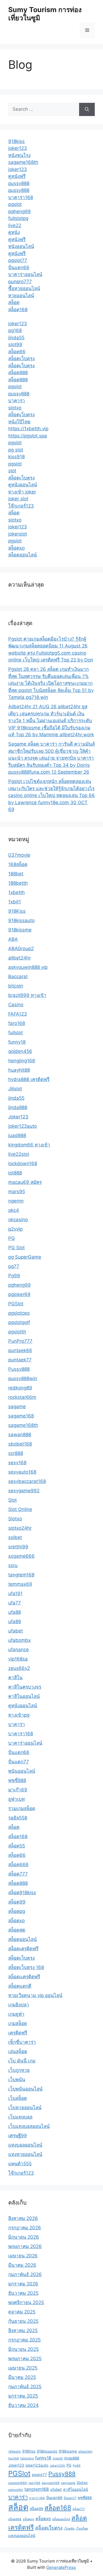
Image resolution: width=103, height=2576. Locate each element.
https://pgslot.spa (28, 436)
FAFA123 (18, 1014)
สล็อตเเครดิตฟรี (24, 1977)
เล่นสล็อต (18, 2051)
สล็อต (14, 302)
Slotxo (15, 1519)
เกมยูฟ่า (16, 2014)
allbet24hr (20, 958)
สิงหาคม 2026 (23, 2218)
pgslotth (17, 1332)
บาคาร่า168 (21, 197)
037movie (19, 855)
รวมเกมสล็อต (22, 1808)
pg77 (14, 1266)
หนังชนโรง (19, 155)
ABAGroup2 (21, 948)
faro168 (17, 1023)
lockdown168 (23, 1163)
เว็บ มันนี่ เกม (22, 2061)
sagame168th (23, 162)
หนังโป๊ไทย (19, 422)
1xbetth (16, 892)
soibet (15, 1537)
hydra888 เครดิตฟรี (29, 1079)
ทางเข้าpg (19, 1715)
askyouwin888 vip (28, 967)
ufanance (19, 1650)
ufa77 (15, 1603)
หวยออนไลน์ (21, 296)
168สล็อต (18, 864)
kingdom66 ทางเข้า (29, 1145)
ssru (13, 1565)
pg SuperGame (25, 1257)
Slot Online (20, 1509)
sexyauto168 (22, 1472)
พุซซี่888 (17, 1780)
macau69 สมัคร (25, 1182)
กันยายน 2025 (23, 2321)
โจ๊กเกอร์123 (21, 506)
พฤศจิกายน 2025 (26, 2302)
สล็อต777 (18, 1874)
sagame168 (21, 1416)
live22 (15, 225)
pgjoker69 (19, 1294)
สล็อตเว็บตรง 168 (26, 1967)
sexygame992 (24, 1491)
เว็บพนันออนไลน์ (25, 2089)
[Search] (87, 109)
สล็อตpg (17, 1911)
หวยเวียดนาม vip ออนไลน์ (35, 1995)
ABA (13, 939)
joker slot (18, 499)
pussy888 (19, 183)
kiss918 (16, 457)
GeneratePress (61, 2567)
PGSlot (16, 1304)
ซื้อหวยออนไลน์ (24, 288)
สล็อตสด (17, 1930)
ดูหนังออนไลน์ (23, 485)
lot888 (15, 1173)
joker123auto (23, 1126)
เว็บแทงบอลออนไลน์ (29, 2126)
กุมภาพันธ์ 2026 (25, 2274)
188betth (18, 883)
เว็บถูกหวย (19, 2070)
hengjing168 (22, 1061)
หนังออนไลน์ (21, 246)
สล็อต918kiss (22, 1893)
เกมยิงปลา (19, 2005)
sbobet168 (20, 1444)
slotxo (15, 408)
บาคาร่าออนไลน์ (25, 274)
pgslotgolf (19, 1322)
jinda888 (18, 1107)
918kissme (20, 930)
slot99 (15, 344)
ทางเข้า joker (22, 492)
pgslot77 (18, 260)
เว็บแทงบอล (20, 2117)
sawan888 (20, 1435)
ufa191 (15, 1593)
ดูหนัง (14, 232)
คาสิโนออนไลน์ (24, 1696)
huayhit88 (19, 1070)
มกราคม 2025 (23, 2396)
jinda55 (16, 338)
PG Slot (16, 1248)
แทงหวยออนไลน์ (25, 2154)
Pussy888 (19, 1369)
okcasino (18, 1220)
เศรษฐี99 (18, 2136)
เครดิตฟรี (18, 2033)
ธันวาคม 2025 (23, 2293)
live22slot (19, 1154)
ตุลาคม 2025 (22, 2312)
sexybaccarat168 (27, 1481)
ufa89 (15, 1621)
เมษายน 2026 (23, 2256)
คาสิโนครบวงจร (25, 1687)
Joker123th (57, 2466)
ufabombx (20, 1640)
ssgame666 (21, 1556)
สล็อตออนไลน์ (23, 555)
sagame (17, 1406)
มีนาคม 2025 (22, 2377)
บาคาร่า (17, 401)
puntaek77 (20, 1360)
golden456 (20, 1051)
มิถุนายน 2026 (24, 2237)
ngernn (16, 1201)
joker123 (18, 148)
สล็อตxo (16, 548)
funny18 (17, 1042)
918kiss (16, 141)
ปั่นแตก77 (19, 1762)
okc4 (14, 1210)
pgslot (15, 204)
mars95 (17, 1192)
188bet (16, 874)
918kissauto (21, 920)
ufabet (16, 1631)
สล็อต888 (18, 373)
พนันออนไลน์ (22, 1771)
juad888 (17, 1135)
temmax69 (20, 1584)
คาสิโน (15, 1678)
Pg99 (14, 1276)
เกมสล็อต (18, 2023)
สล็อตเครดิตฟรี (23, 1949)
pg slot (16, 450)
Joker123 (18, 1117)
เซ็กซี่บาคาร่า (22, 2042)
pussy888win (23, 1378)
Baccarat (18, 977)
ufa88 (15, 1612)
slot (12, 471)
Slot (12, 1500)
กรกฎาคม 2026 (25, 2228)
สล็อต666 (18, 1865)
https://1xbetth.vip (28, 429)
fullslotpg (18, 218)
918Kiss (17, 911)
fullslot (16, 1033)
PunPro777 (20, 1341)
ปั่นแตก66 (19, 267)
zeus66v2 (19, 1668)
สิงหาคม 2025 (23, 2330)
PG (12, 1238)
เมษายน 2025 (23, 2368)
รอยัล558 (18, 1818)
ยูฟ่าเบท (16, 1799)
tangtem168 (21, 1575)
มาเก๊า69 (18, 1790)
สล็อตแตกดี (20, 1986)
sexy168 (17, 1463)
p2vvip (15, 1229)
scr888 (16, 1453)
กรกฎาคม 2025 (24, 2340)
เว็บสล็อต (18, 2098)
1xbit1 (15, 902)
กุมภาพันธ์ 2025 (25, 2387)
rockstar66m (22, 1397)
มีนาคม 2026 (22, 2265)
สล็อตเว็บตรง (21, 358)
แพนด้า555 (20, 2164)
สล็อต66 (17, 352)
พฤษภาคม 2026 (25, 2246)
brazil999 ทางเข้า (27, 995)
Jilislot (15, 1089)
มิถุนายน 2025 (23, 2349)
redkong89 (20, 1388)
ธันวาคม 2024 (23, 2405)
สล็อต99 (17, 1902)
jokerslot (18, 534)
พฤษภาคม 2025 (25, 2359)
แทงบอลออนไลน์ (25, 2145)
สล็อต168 (18, 310)
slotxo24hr (20, 1528)
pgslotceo (19, 1313)
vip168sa (18, 1659)
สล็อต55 (17, 1846)
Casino (16, 1005)
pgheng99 (20, 211)
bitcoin (16, 986)
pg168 (15, 330)
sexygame (68, 2483)
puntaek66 (20, 1350)
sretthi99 (18, 1547)
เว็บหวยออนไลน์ (25, 2108)
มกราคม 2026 (23, 2284)
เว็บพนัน (17, 2079)
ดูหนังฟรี (17, 176)
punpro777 (20, 282)
